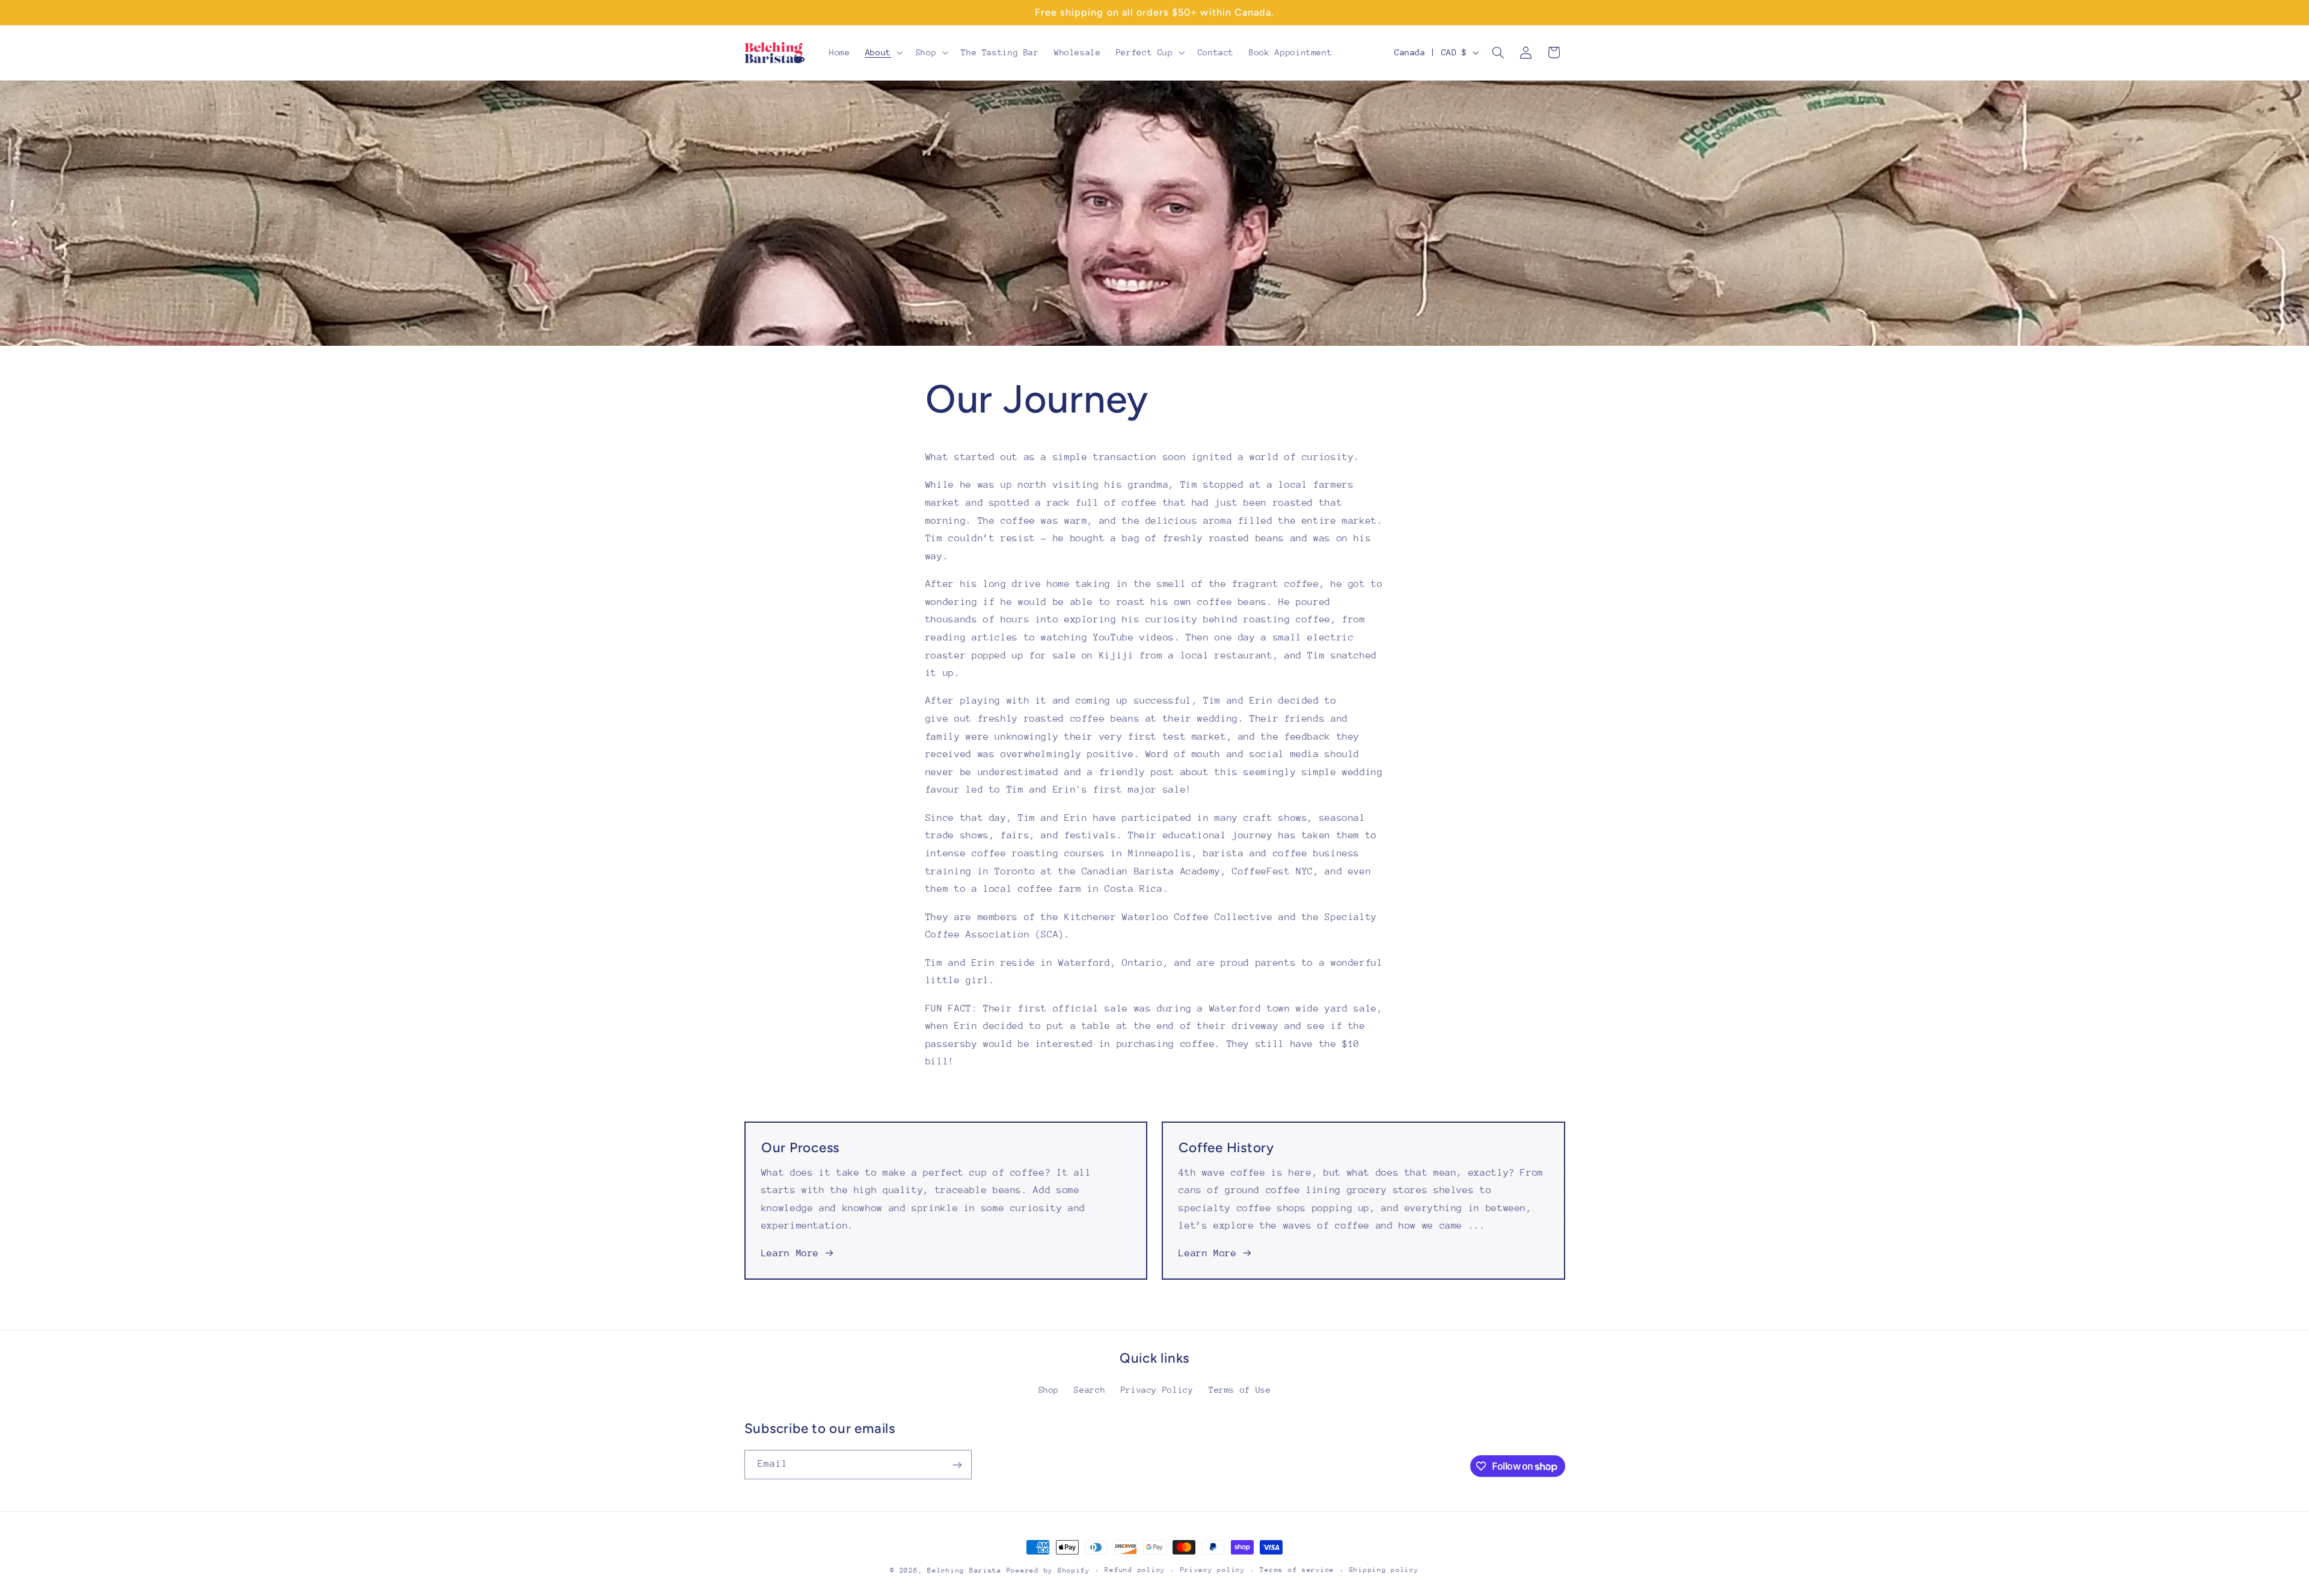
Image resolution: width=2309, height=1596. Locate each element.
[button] (883, 52)
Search (1090, 1390)
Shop (1049, 1390)
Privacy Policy (1157, 1390)
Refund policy (1135, 1570)
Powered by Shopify (1048, 1570)
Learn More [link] (1207, 1253)
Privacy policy (1213, 1570)
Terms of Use (1240, 1390)
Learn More (790, 1253)
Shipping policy (1384, 1570)
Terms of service (1297, 1570)
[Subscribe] (957, 1465)
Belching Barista (964, 1570)
